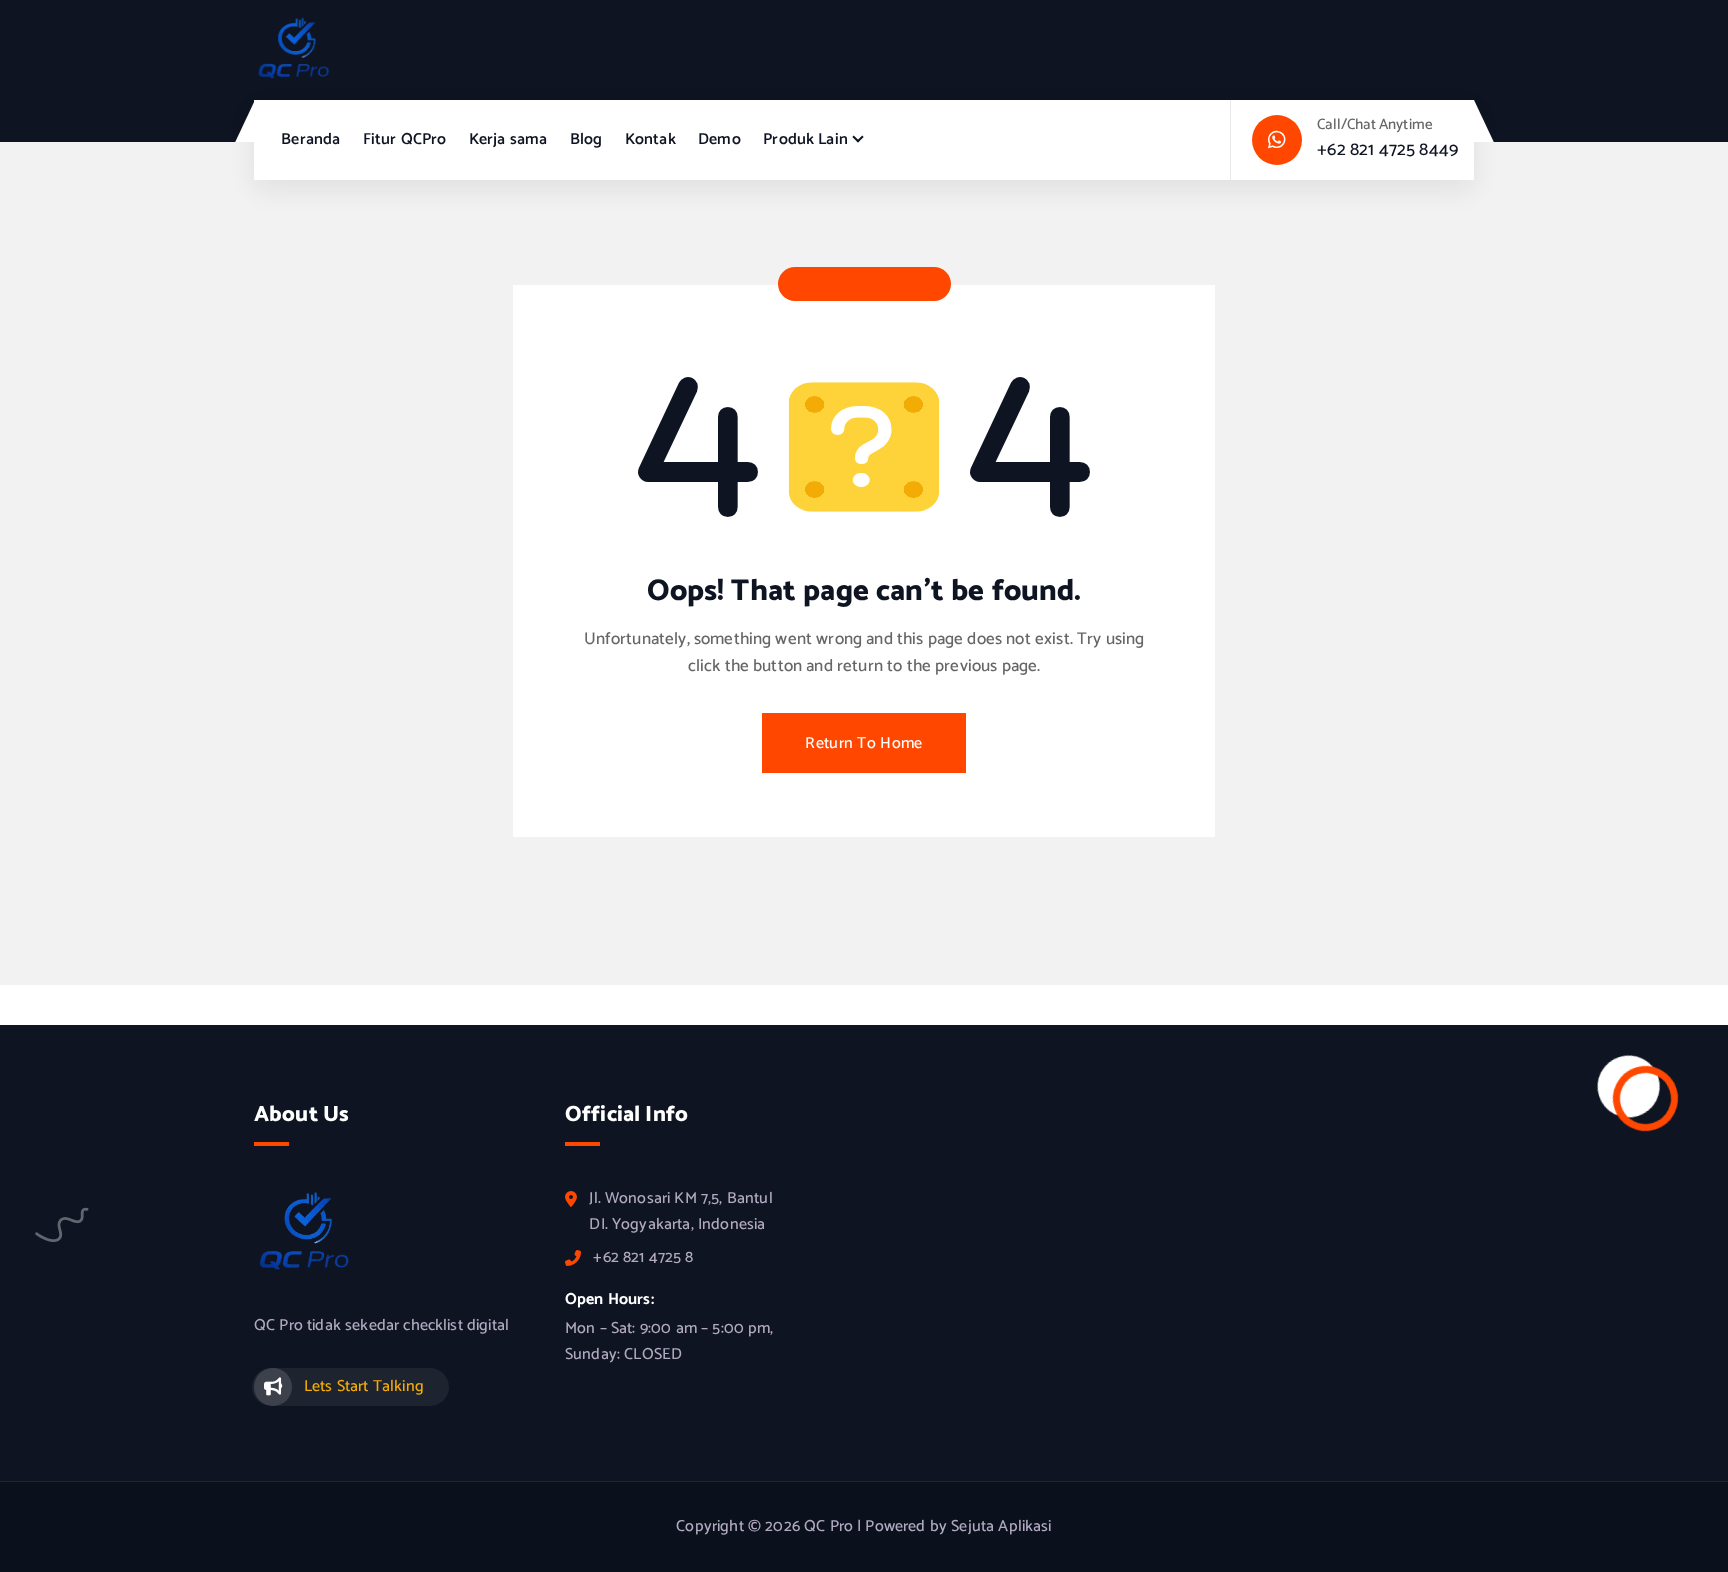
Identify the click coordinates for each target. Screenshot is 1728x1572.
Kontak (650, 139)
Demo (719, 139)
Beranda (310, 139)
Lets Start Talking (364, 1386)
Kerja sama (508, 139)
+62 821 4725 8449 (1387, 150)
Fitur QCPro (405, 139)
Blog (586, 139)
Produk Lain (805, 139)
